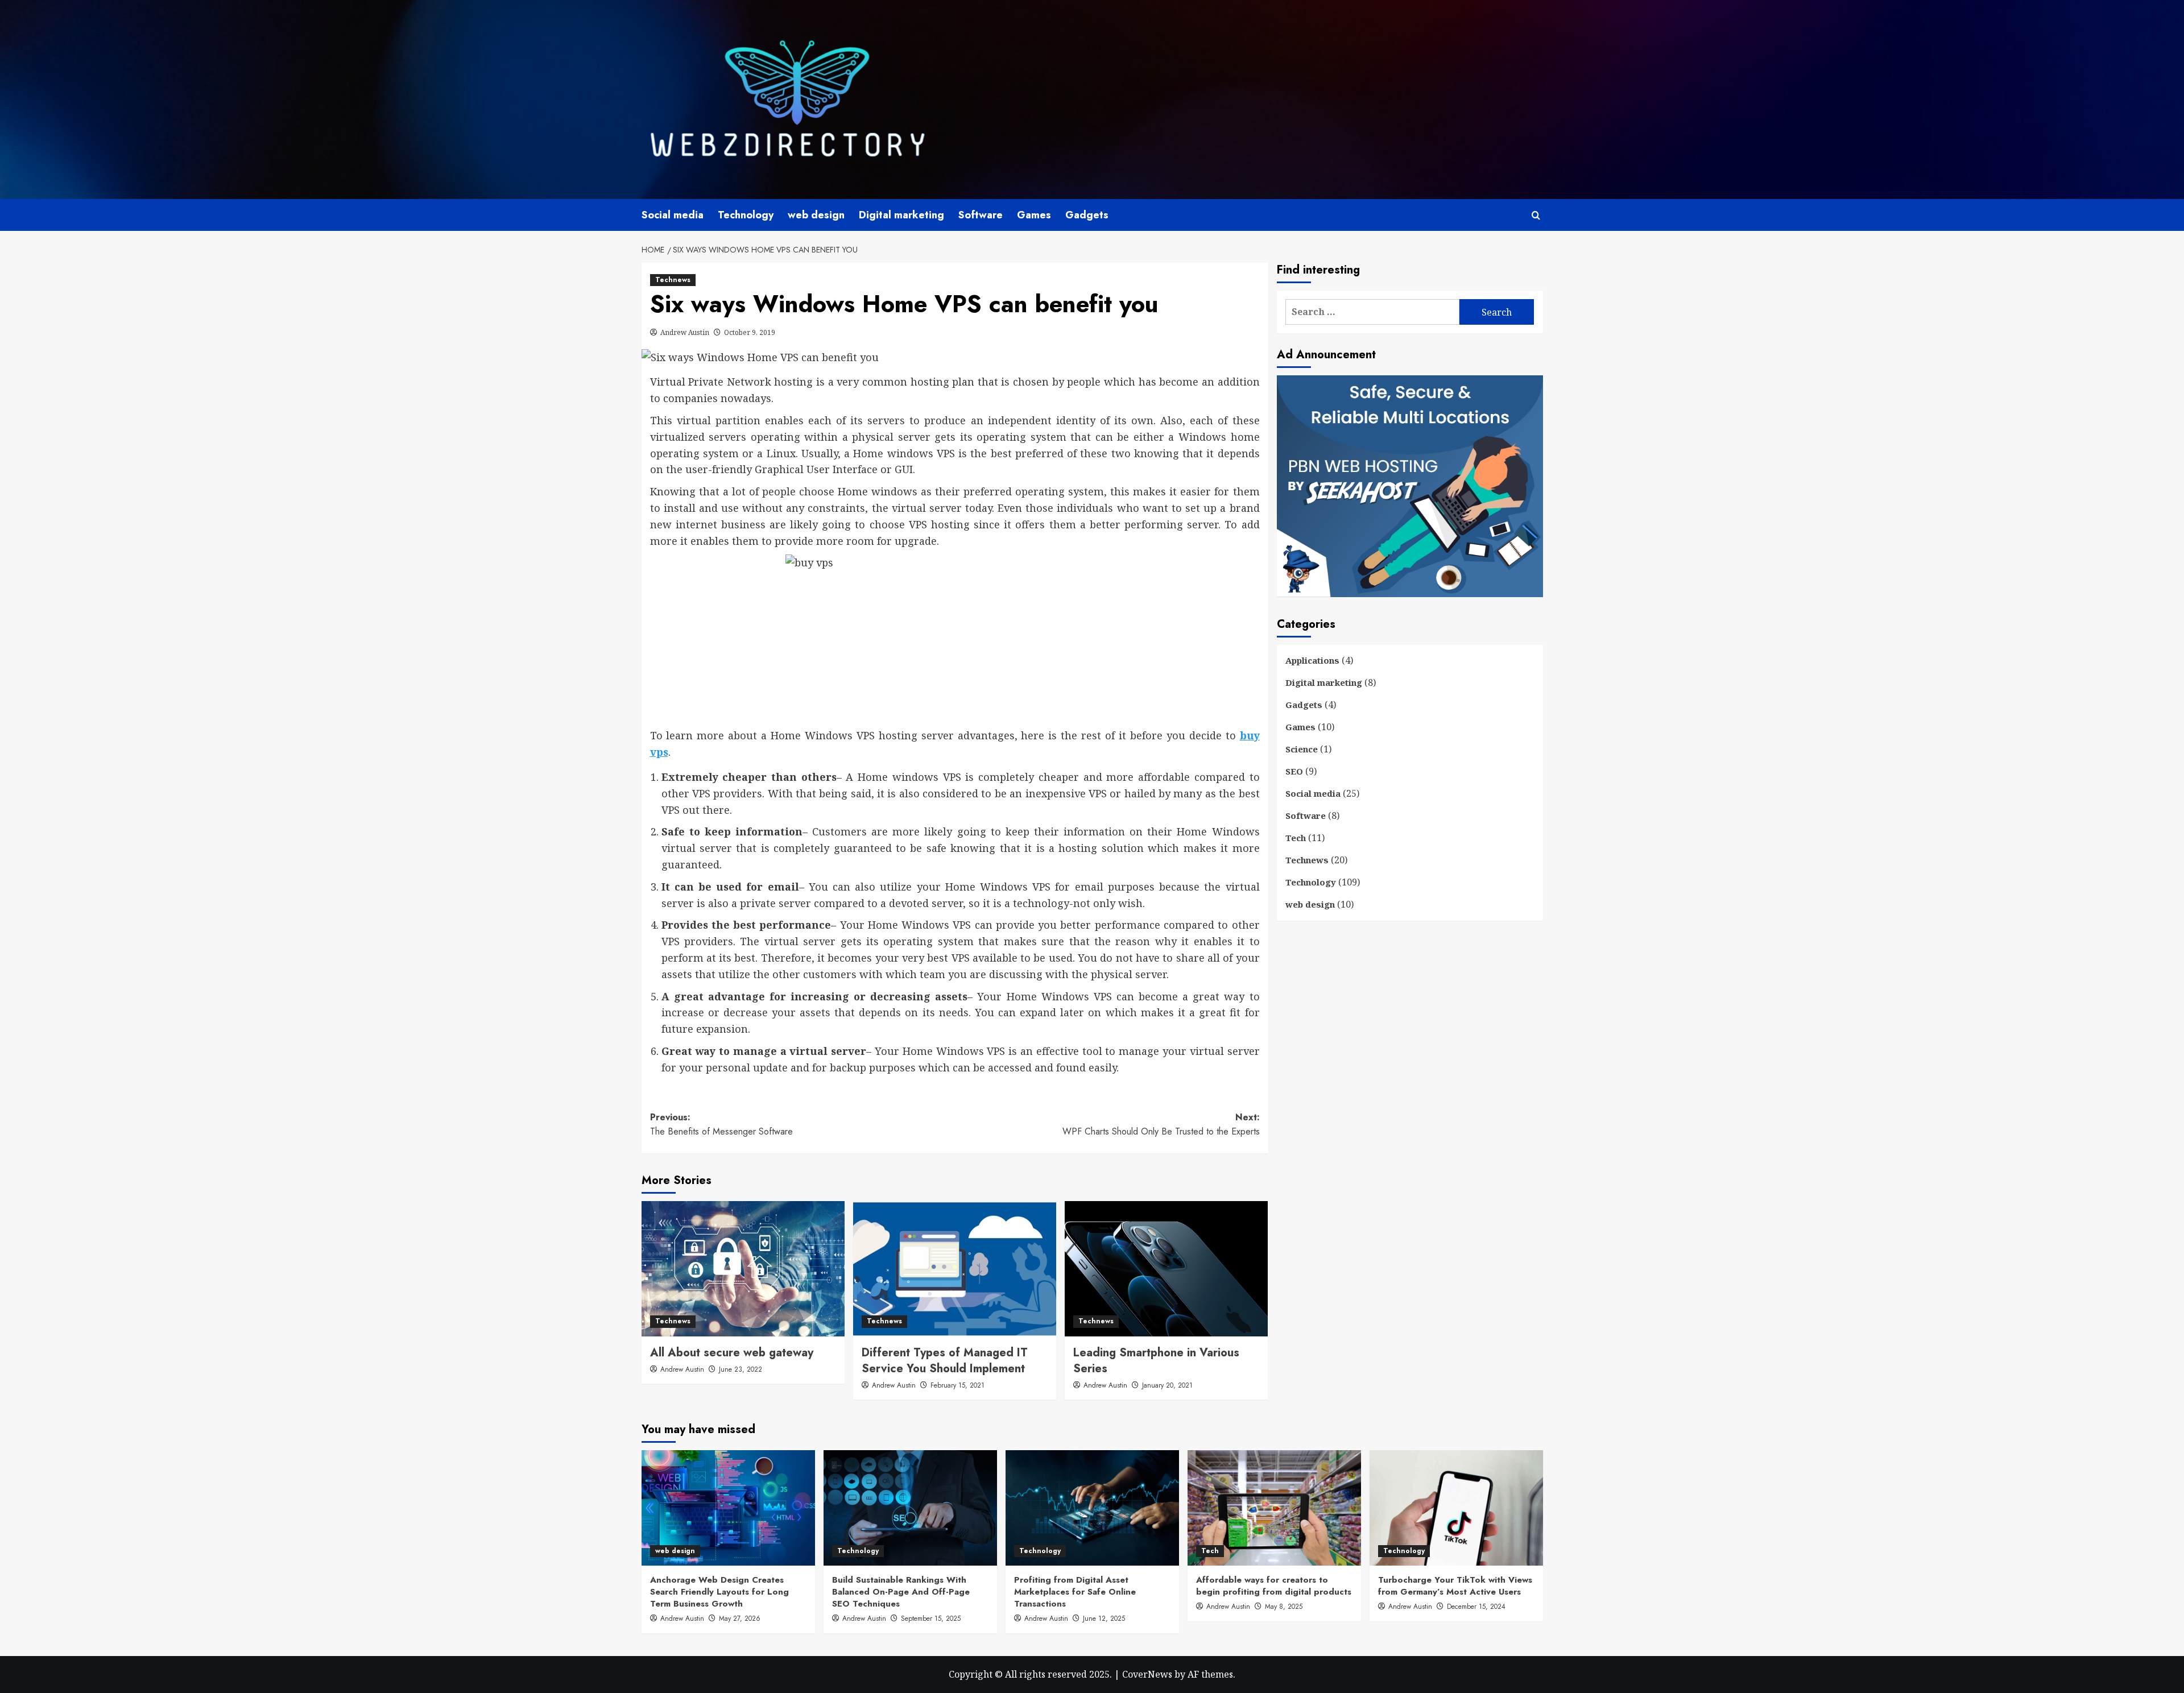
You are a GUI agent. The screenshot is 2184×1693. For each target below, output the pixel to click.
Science (1302, 749)
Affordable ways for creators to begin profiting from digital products (1274, 1586)
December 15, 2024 (1476, 1607)
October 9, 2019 (750, 332)
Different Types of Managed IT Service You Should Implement (945, 1361)
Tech (1296, 838)
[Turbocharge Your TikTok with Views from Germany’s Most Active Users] (1456, 1508)
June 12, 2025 (1104, 1619)
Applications (1312, 660)
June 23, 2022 (741, 1369)
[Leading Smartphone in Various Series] (1166, 1269)
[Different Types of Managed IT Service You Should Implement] (955, 1269)
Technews (673, 280)
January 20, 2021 (1167, 1385)
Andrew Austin (685, 332)
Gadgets (1087, 215)
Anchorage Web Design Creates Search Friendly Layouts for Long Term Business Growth (719, 1592)
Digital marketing (901, 215)
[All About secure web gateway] (743, 1269)
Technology (746, 215)
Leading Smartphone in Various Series (1156, 1361)
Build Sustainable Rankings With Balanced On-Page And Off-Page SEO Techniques (901, 1592)
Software (981, 215)
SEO (1294, 771)
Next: (1161, 1125)
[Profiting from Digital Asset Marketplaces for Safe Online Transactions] (1092, 1508)
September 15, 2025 (931, 1619)
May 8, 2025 (1284, 1607)
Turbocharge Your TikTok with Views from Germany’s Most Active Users (1455, 1586)
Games (1034, 215)
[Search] (1536, 215)
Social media (673, 215)
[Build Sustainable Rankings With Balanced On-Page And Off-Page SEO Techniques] (910, 1508)
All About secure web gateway (732, 1353)
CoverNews (1147, 1674)
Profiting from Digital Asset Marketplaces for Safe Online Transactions (1075, 1592)
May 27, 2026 (740, 1619)
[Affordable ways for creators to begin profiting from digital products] (1274, 1508)
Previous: (721, 1125)
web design (816, 215)
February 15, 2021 (957, 1385)
